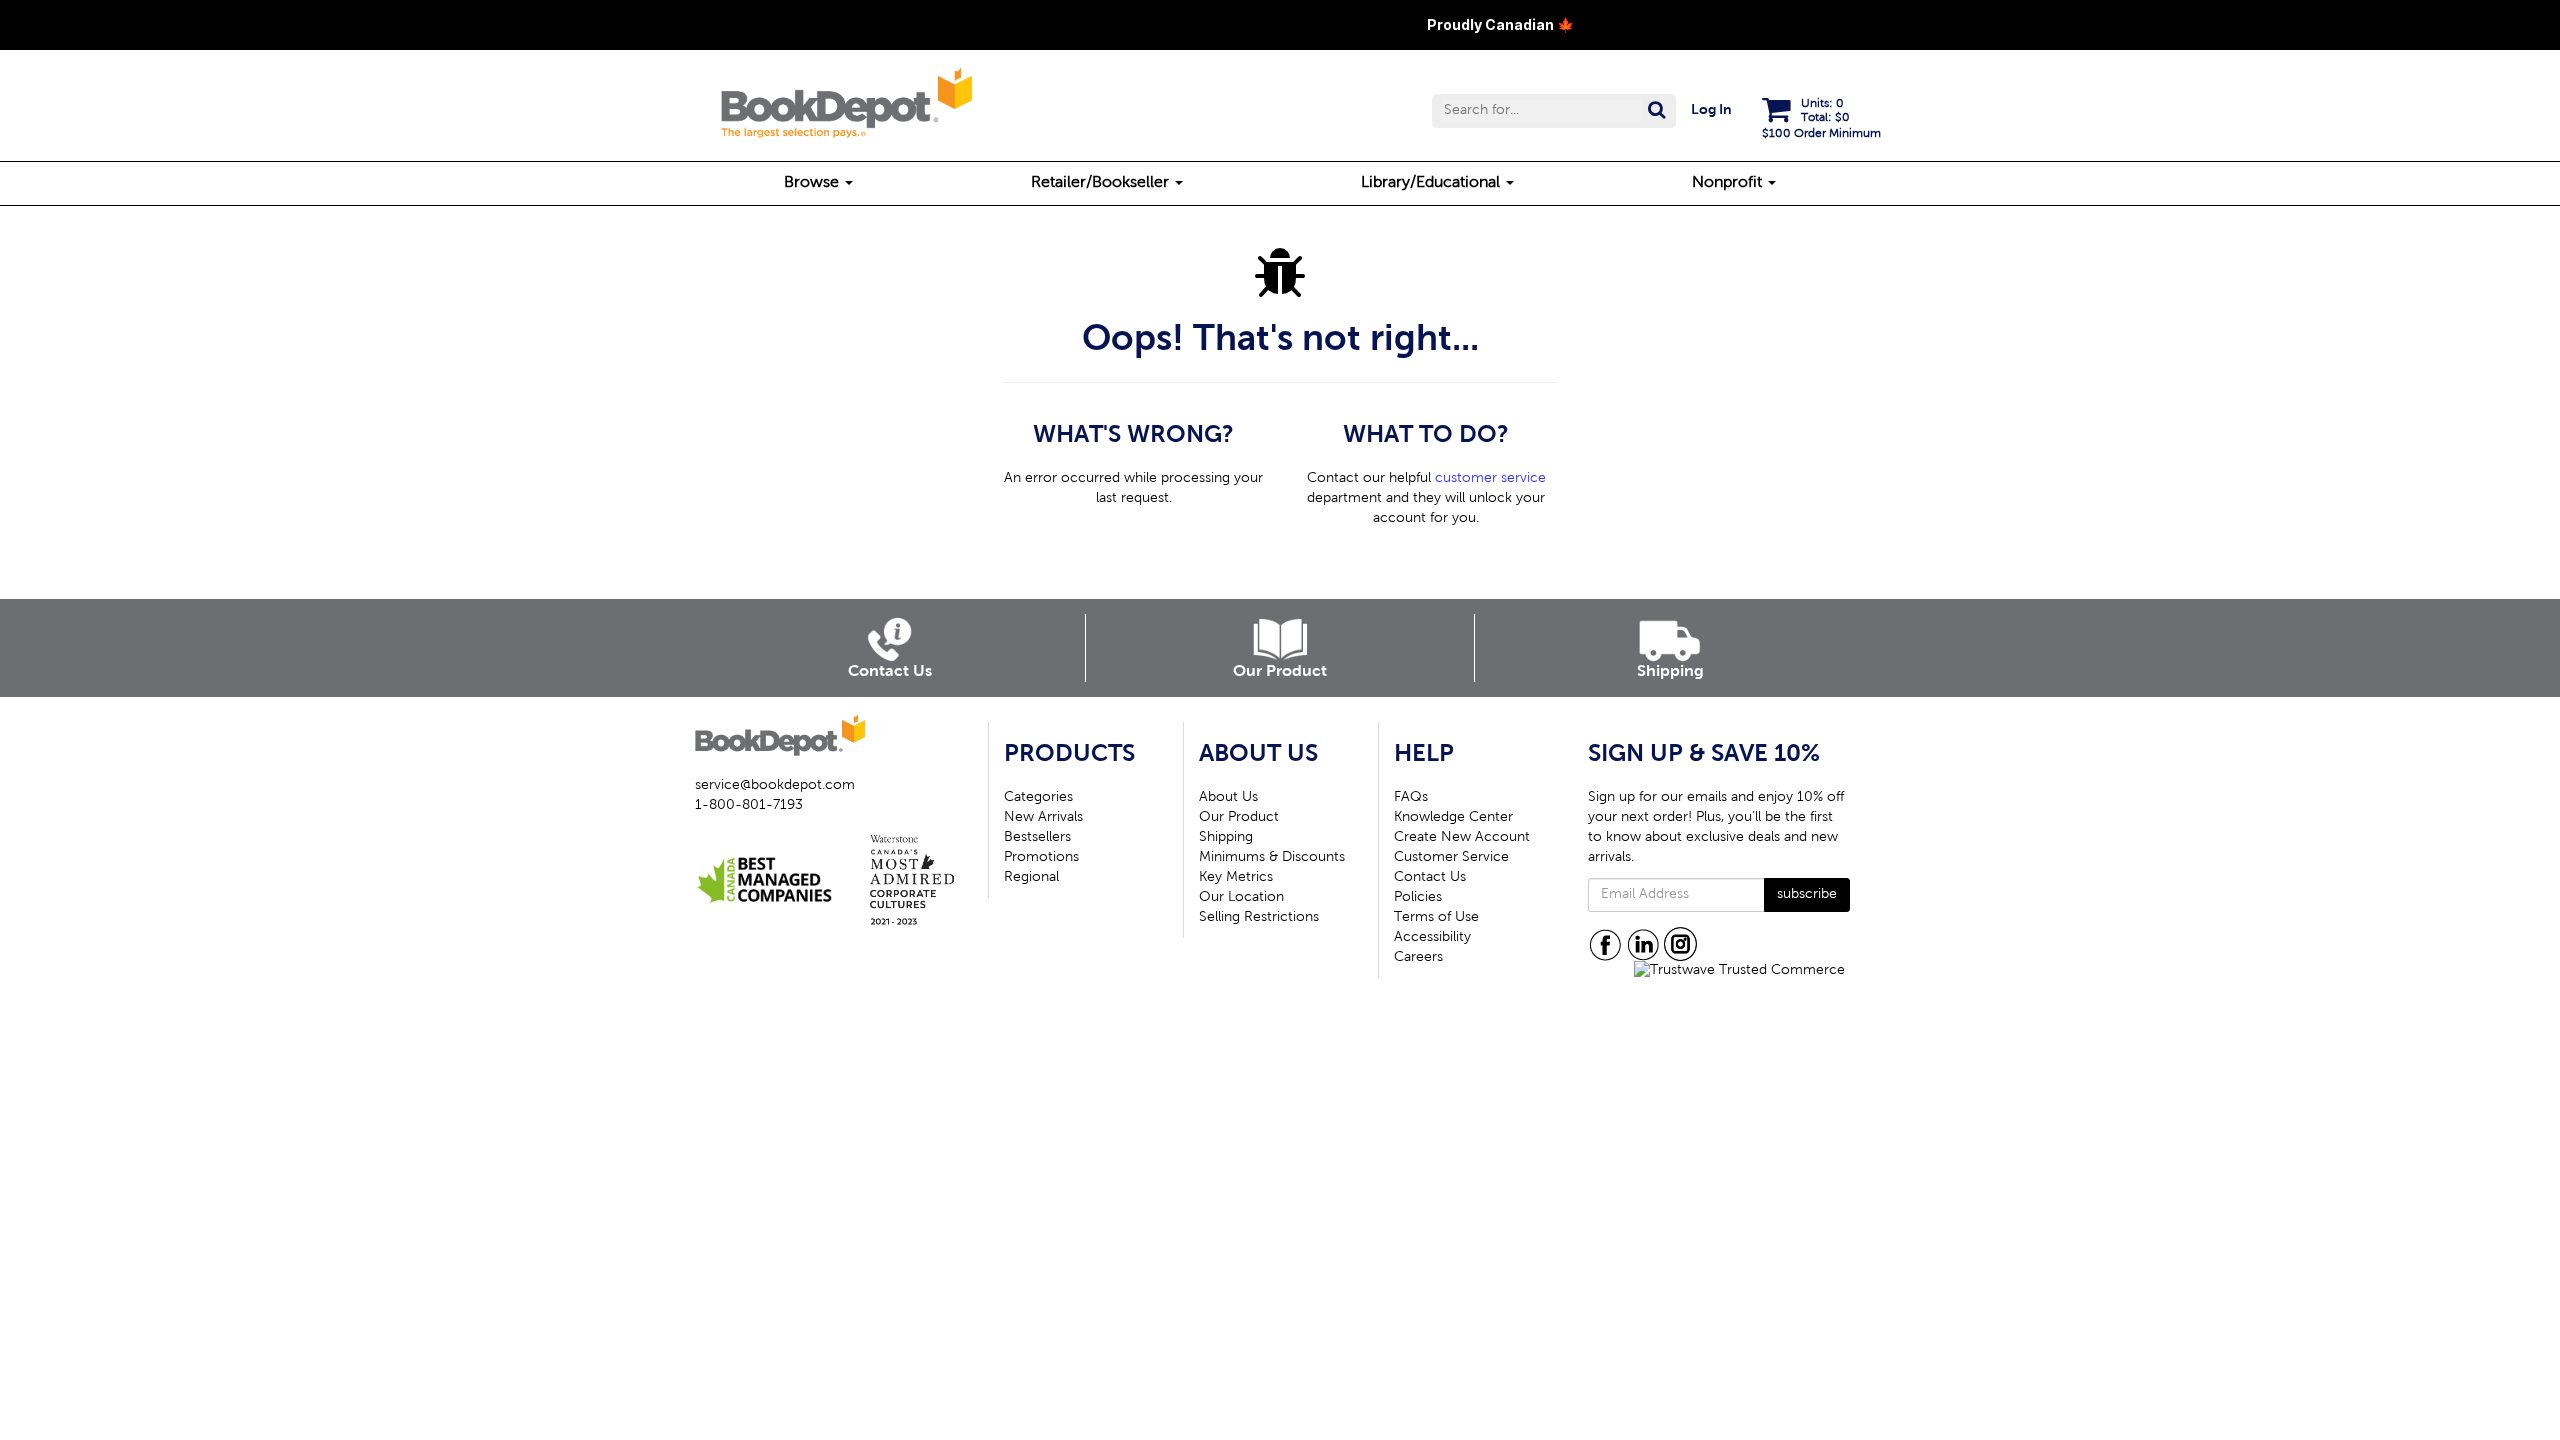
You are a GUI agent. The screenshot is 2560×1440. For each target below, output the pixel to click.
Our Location (1241, 898)
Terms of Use (1436, 918)
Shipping (1226, 838)
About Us (1228, 798)
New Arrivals (1043, 818)
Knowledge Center (1453, 818)
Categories (1038, 798)
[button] (1554, 111)
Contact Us (1430, 878)
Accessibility (1432, 938)
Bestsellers (1037, 838)
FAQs (1411, 798)
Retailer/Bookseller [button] (1102, 183)
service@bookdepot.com (775, 786)
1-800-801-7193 (749, 806)
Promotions (1041, 858)
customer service (1490, 479)
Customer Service (1451, 858)
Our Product (1239, 818)
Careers (1418, 958)
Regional (1031, 878)
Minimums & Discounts (1272, 858)
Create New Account (1462, 838)
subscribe (1807, 895)
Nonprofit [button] (1729, 183)
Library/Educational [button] (1432, 183)
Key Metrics (1236, 878)
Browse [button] (813, 183)
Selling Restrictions (1259, 918)
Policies (1418, 898)
